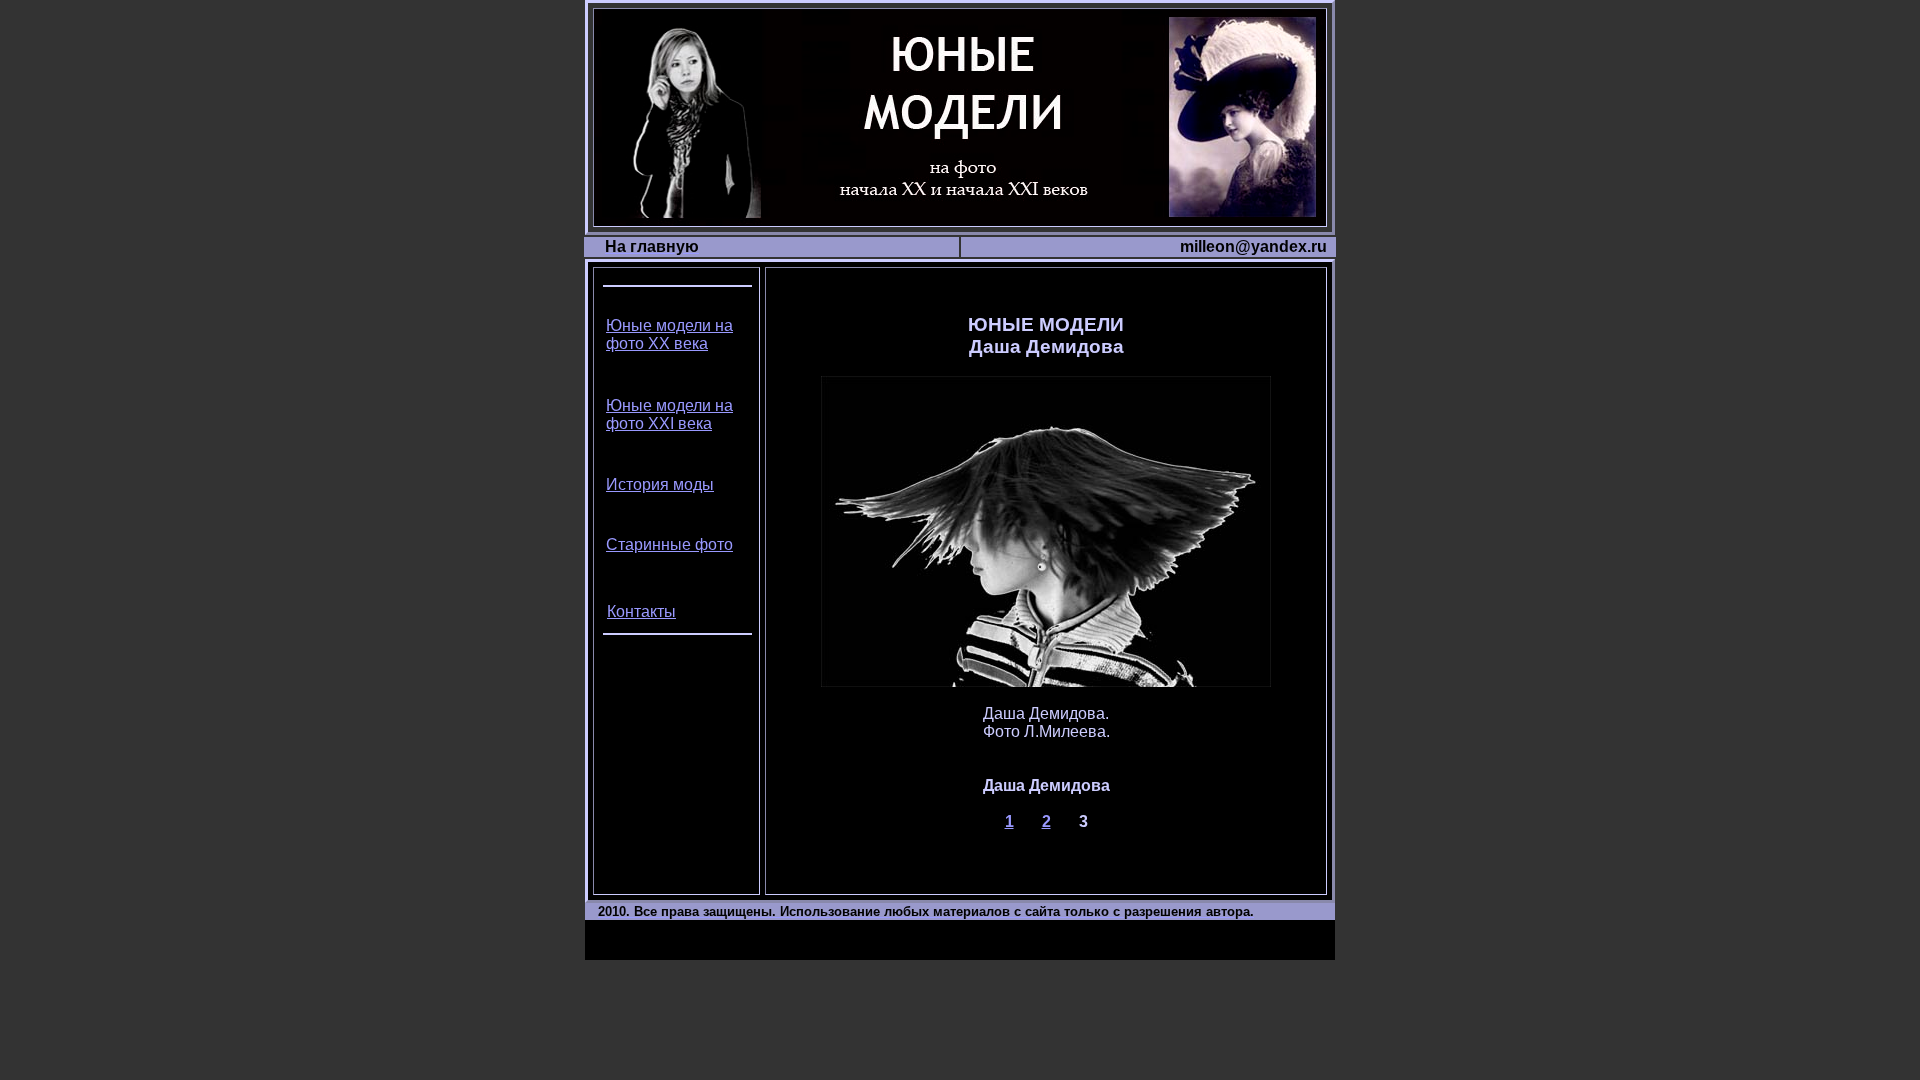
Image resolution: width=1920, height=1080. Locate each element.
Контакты (641, 611)
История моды (660, 484)
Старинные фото (669, 544)
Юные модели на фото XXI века (669, 414)
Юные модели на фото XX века (669, 334)
